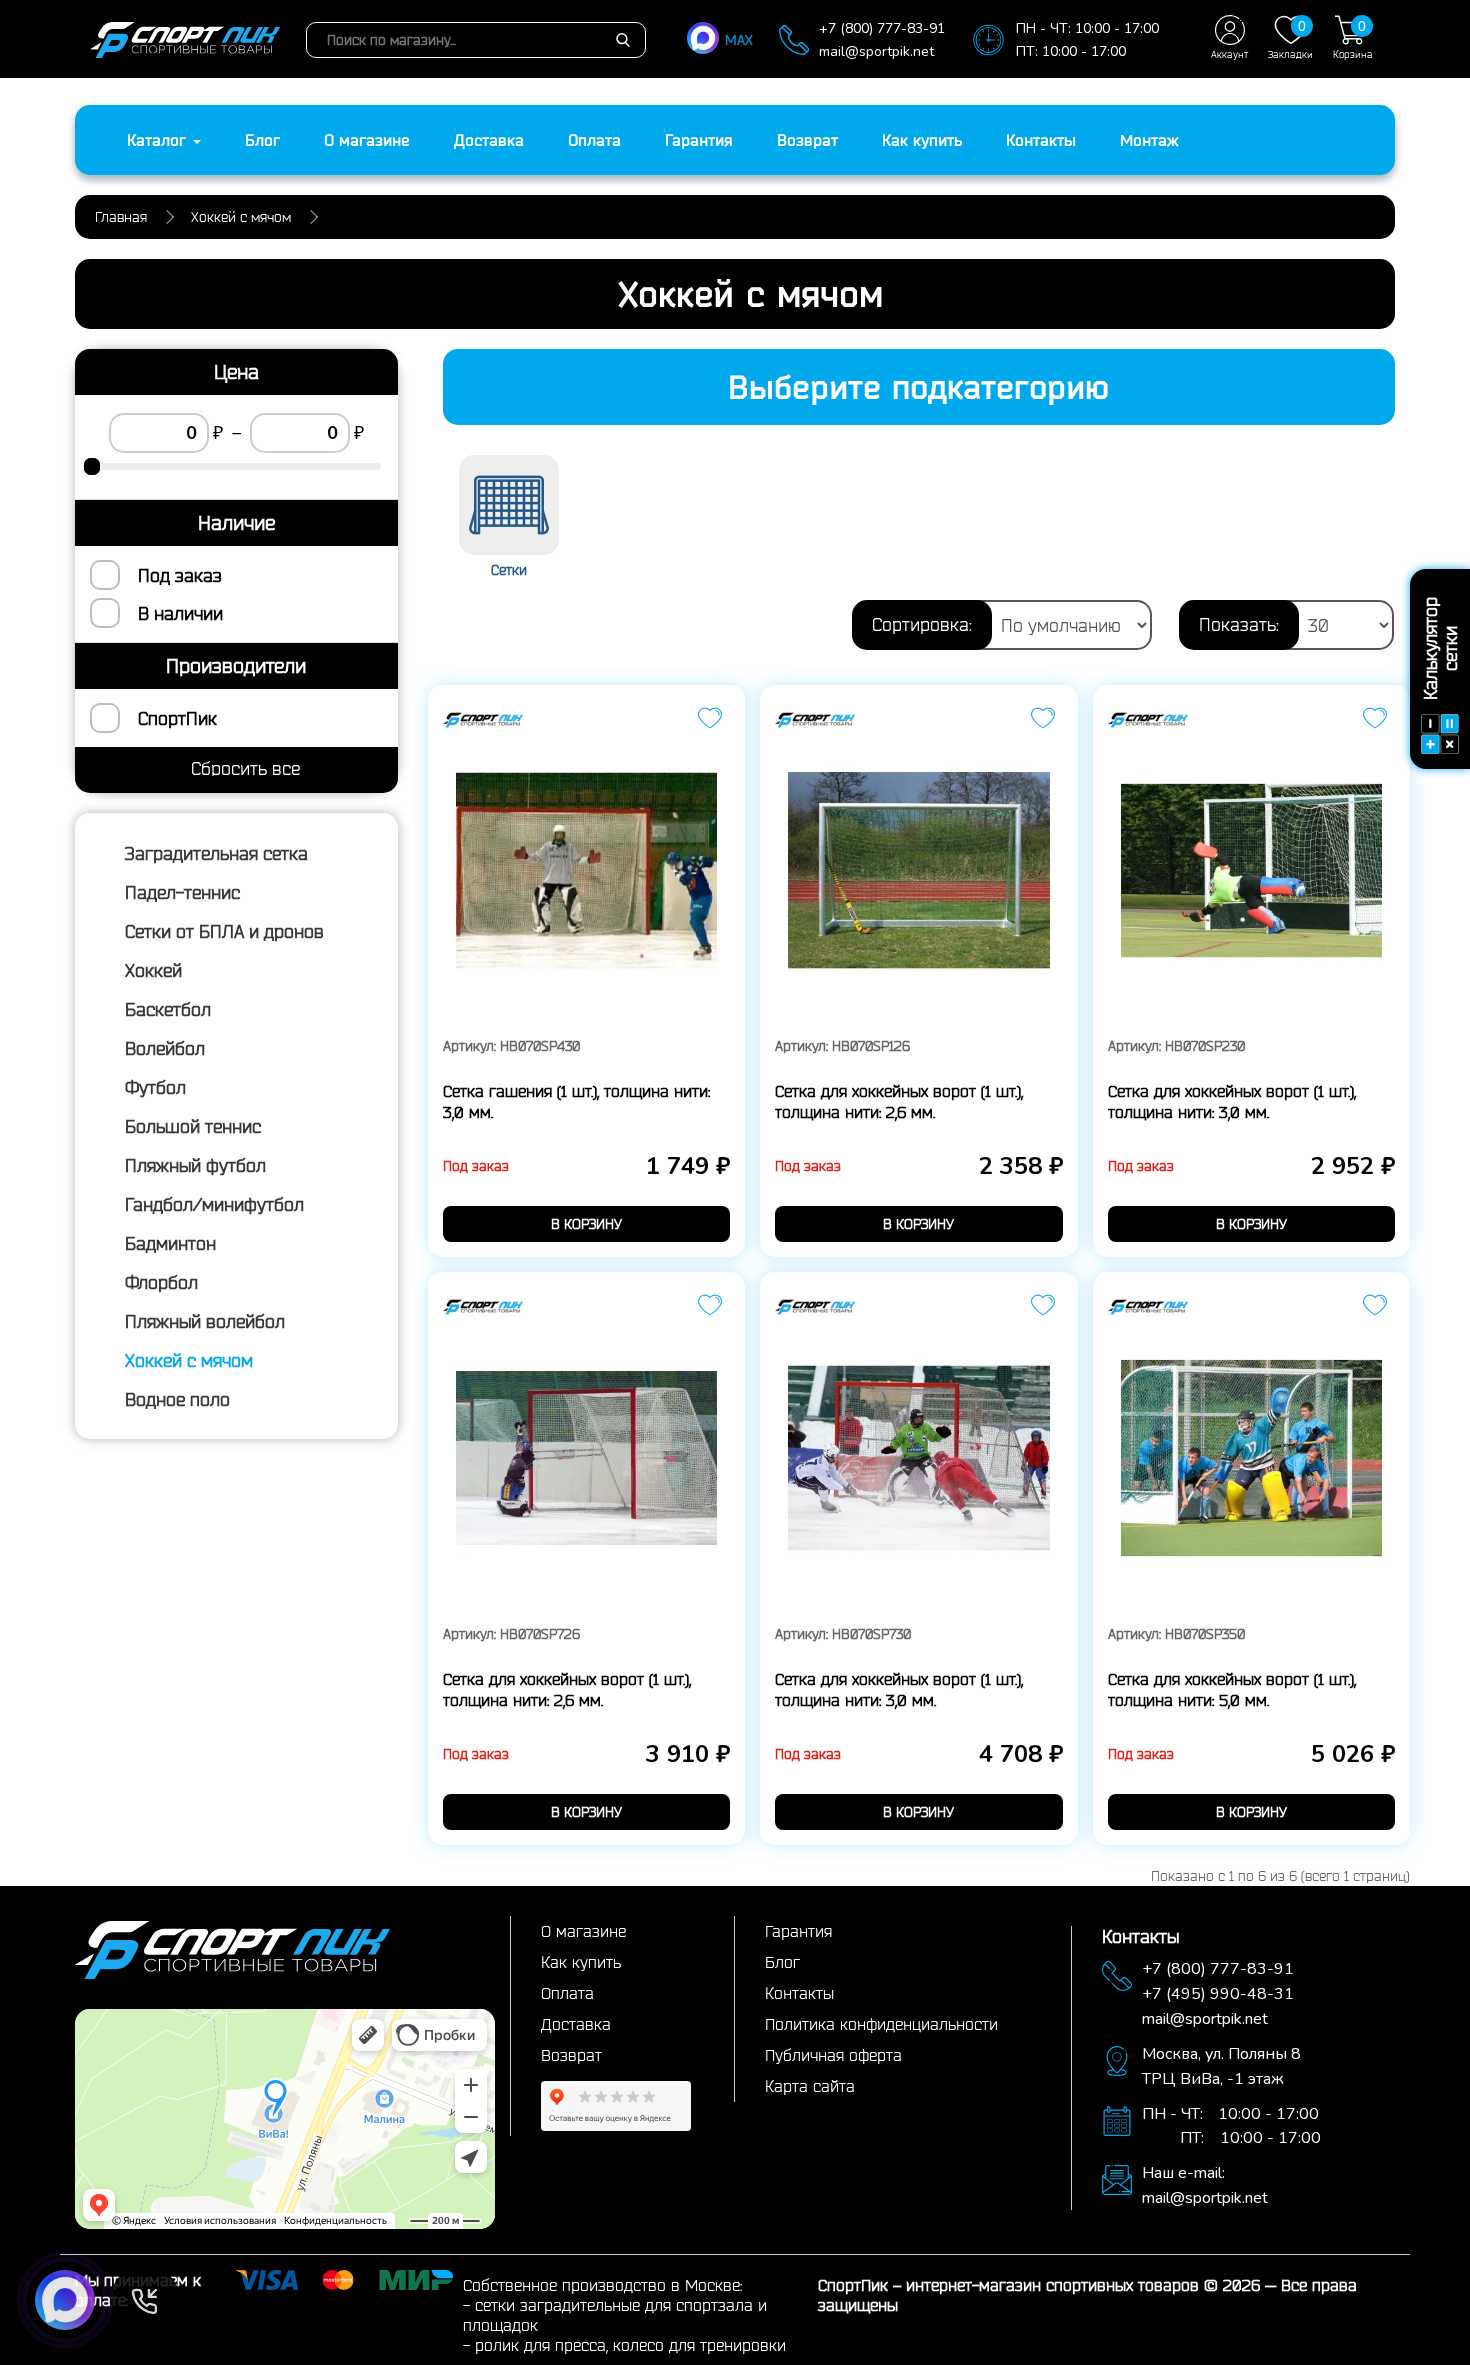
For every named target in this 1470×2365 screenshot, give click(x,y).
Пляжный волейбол (205, 1321)
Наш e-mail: (1183, 2173)
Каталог (159, 140)
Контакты (1041, 140)
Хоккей (153, 970)
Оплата (594, 140)
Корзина (1353, 39)
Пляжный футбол (195, 1165)
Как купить (922, 140)
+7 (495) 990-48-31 (1218, 1994)
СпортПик (177, 718)
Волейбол (165, 1048)
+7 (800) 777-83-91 (882, 28)
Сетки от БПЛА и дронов (224, 931)
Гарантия (699, 140)
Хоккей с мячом (189, 1360)
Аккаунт (1229, 54)
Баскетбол (168, 1009)
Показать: (1239, 624)
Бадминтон (170, 1243)
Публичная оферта (833, 2055)
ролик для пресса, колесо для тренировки (630, 2345)
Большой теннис (193, 1126)
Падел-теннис (182, 892)
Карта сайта (810, 2086)
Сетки (509, 570)
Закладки (1290, 39)
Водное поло (177, 1399)
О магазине (367, 140)
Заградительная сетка (216, 853)
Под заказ (180, 575)
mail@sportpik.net (876, 51)
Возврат (807, 140)
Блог (262, 140)
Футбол (155, 1087)
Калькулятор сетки (1440, 648)
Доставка (489, 140)
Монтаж (1149, 140)
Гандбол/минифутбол (214, 1204)
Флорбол (161, 1282)
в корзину (586, 1224)
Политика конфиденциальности (881, 2024)
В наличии (180, 613)
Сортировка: (922, 624)
